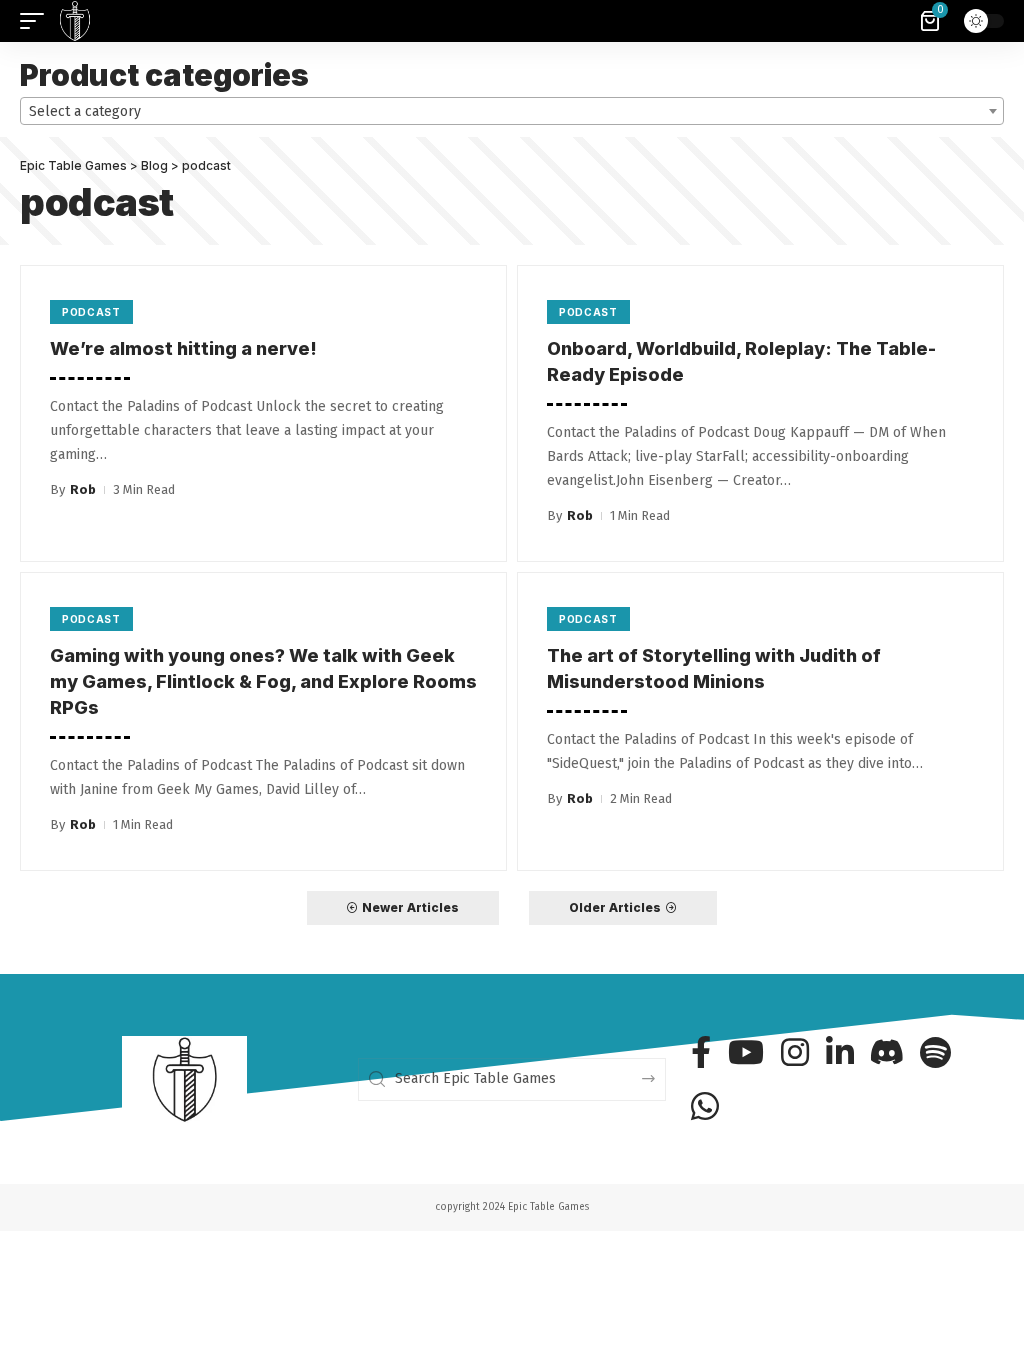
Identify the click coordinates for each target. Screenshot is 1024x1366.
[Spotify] (935, 1052)
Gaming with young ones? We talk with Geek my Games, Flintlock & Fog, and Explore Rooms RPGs (263, 681)
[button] (37, 21)
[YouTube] (746, 1052)
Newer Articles (410, 907)
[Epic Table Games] (75, 21)
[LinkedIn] (840, 1052)
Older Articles (615, 907)
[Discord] (887, 1052)
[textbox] (512, 112)
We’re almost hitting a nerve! (183, 348)
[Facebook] (701, 1052)
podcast (91, 312)
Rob (83, 489)
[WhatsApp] (705, 1106)
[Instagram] (795, 1052)
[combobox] (512, 111)
